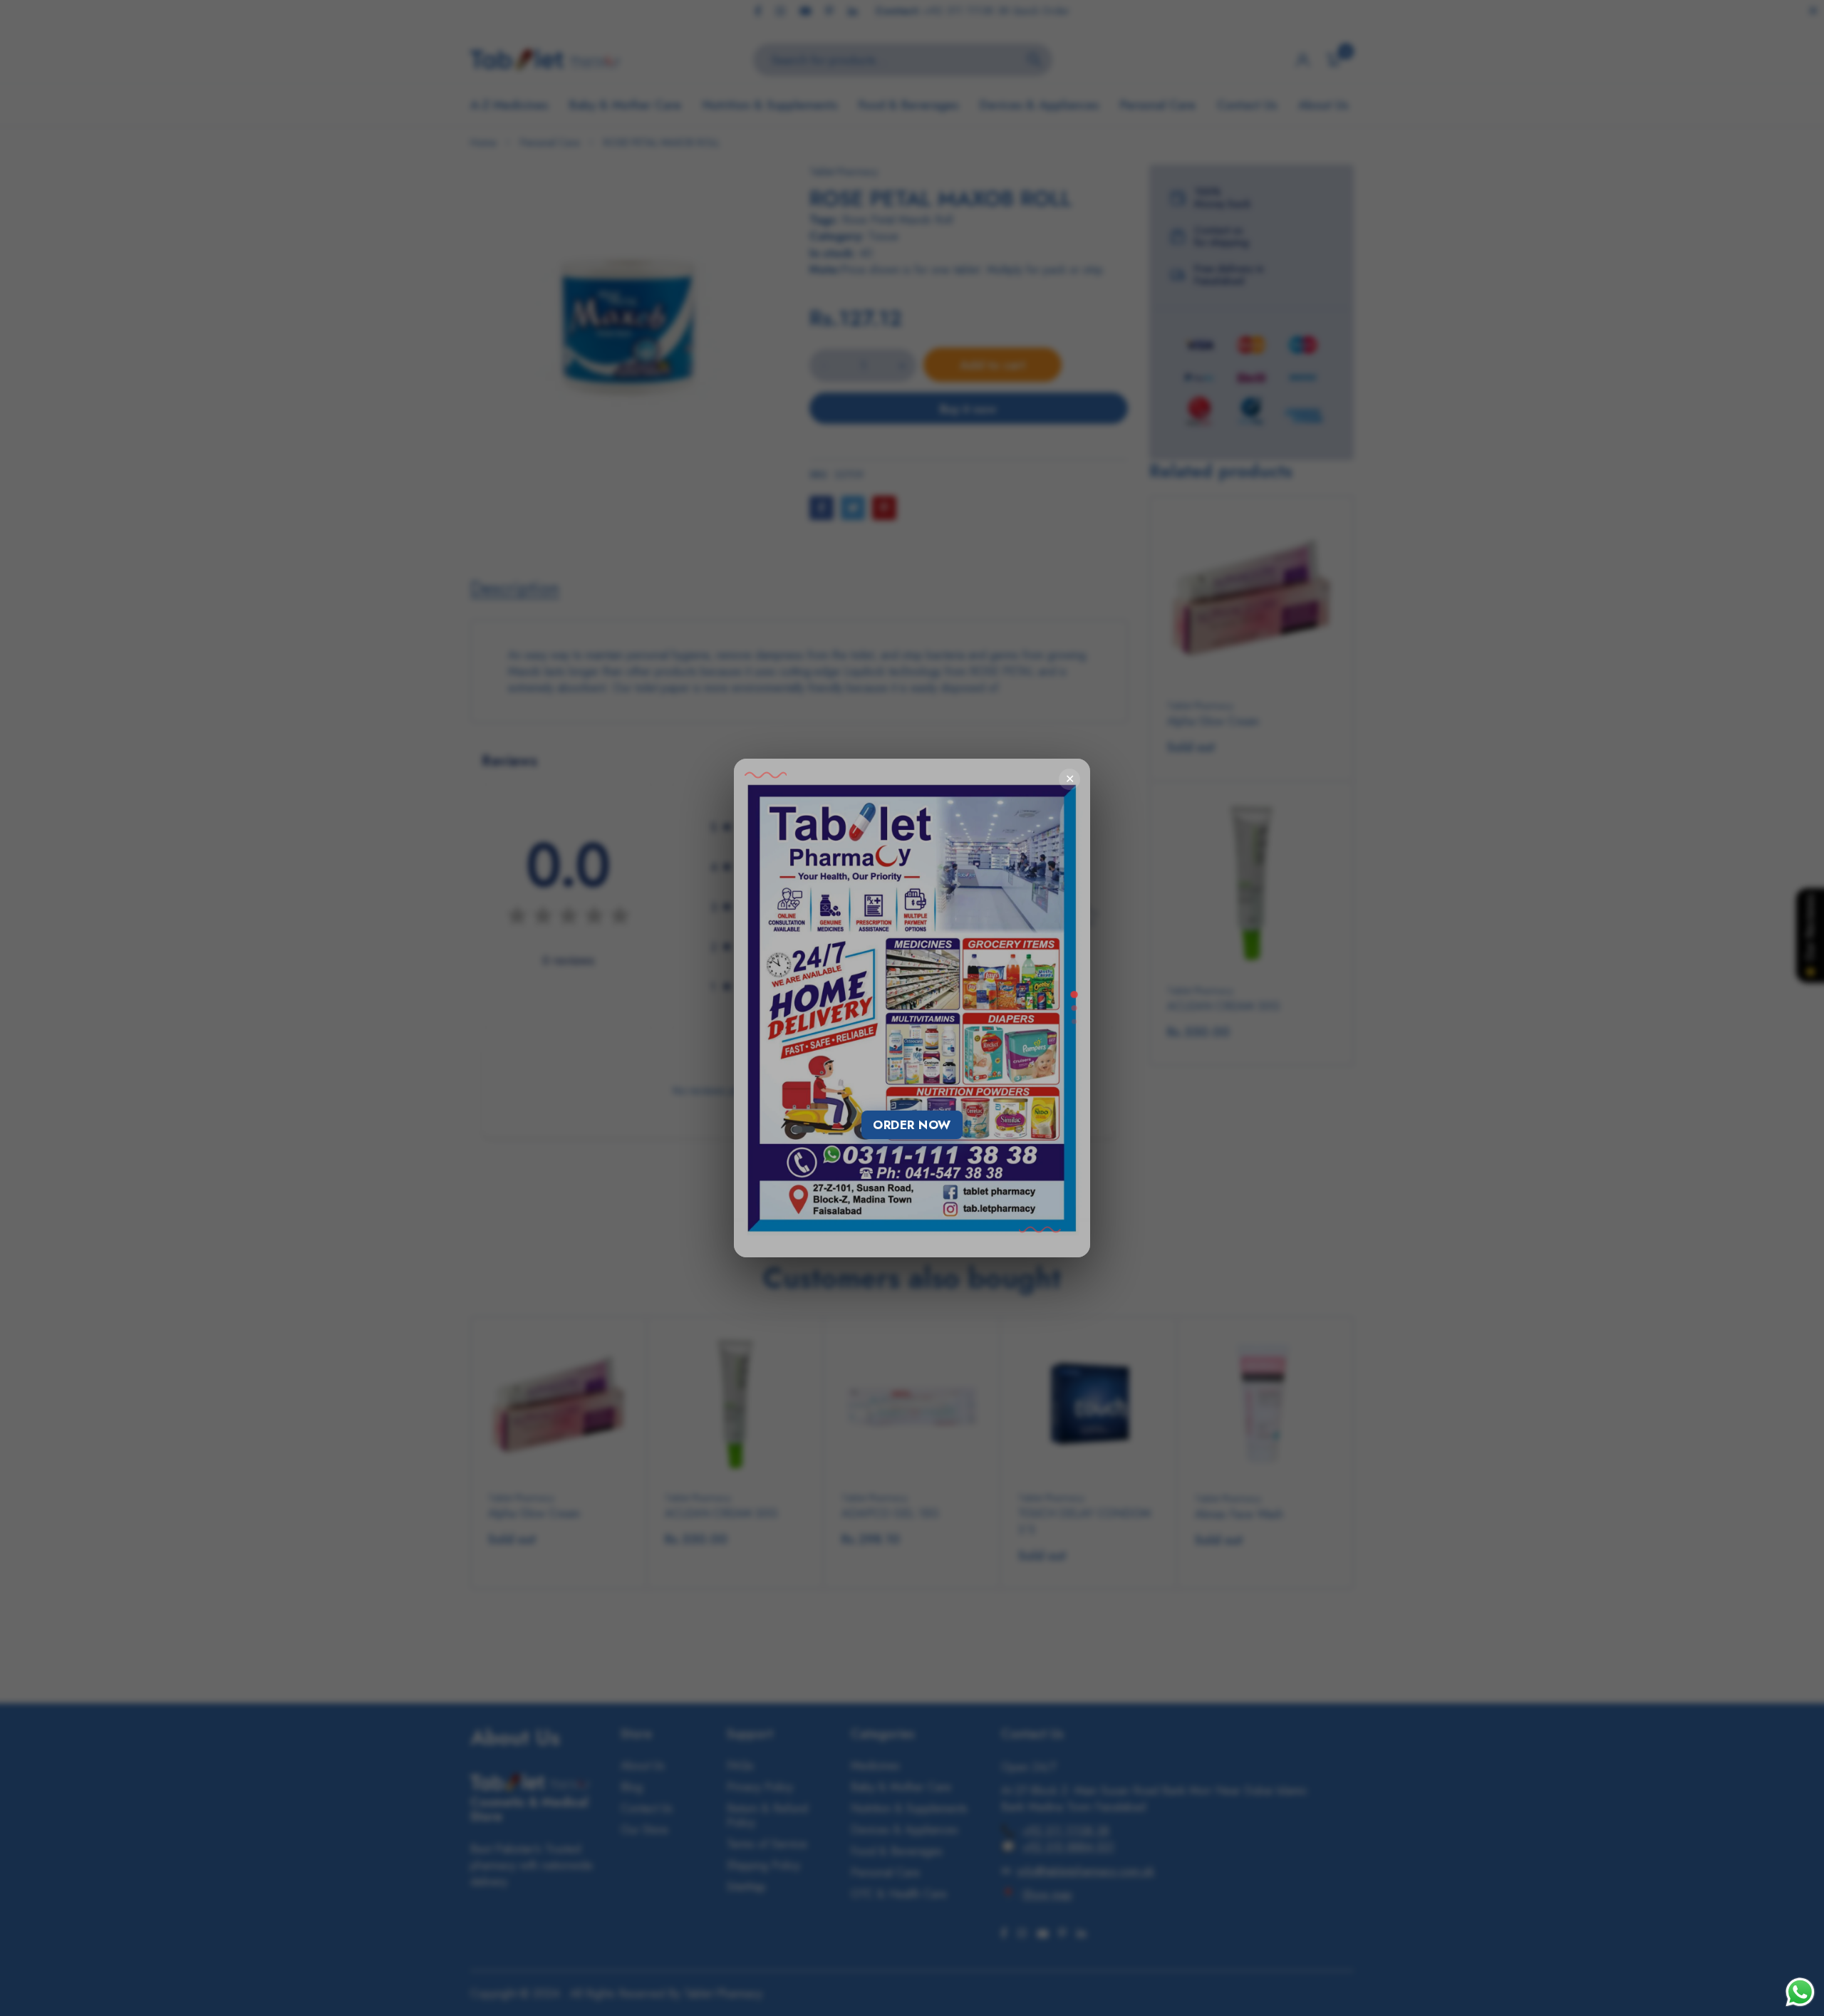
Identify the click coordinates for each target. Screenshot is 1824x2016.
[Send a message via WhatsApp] (1800, 1992)
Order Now (912, 1125)
